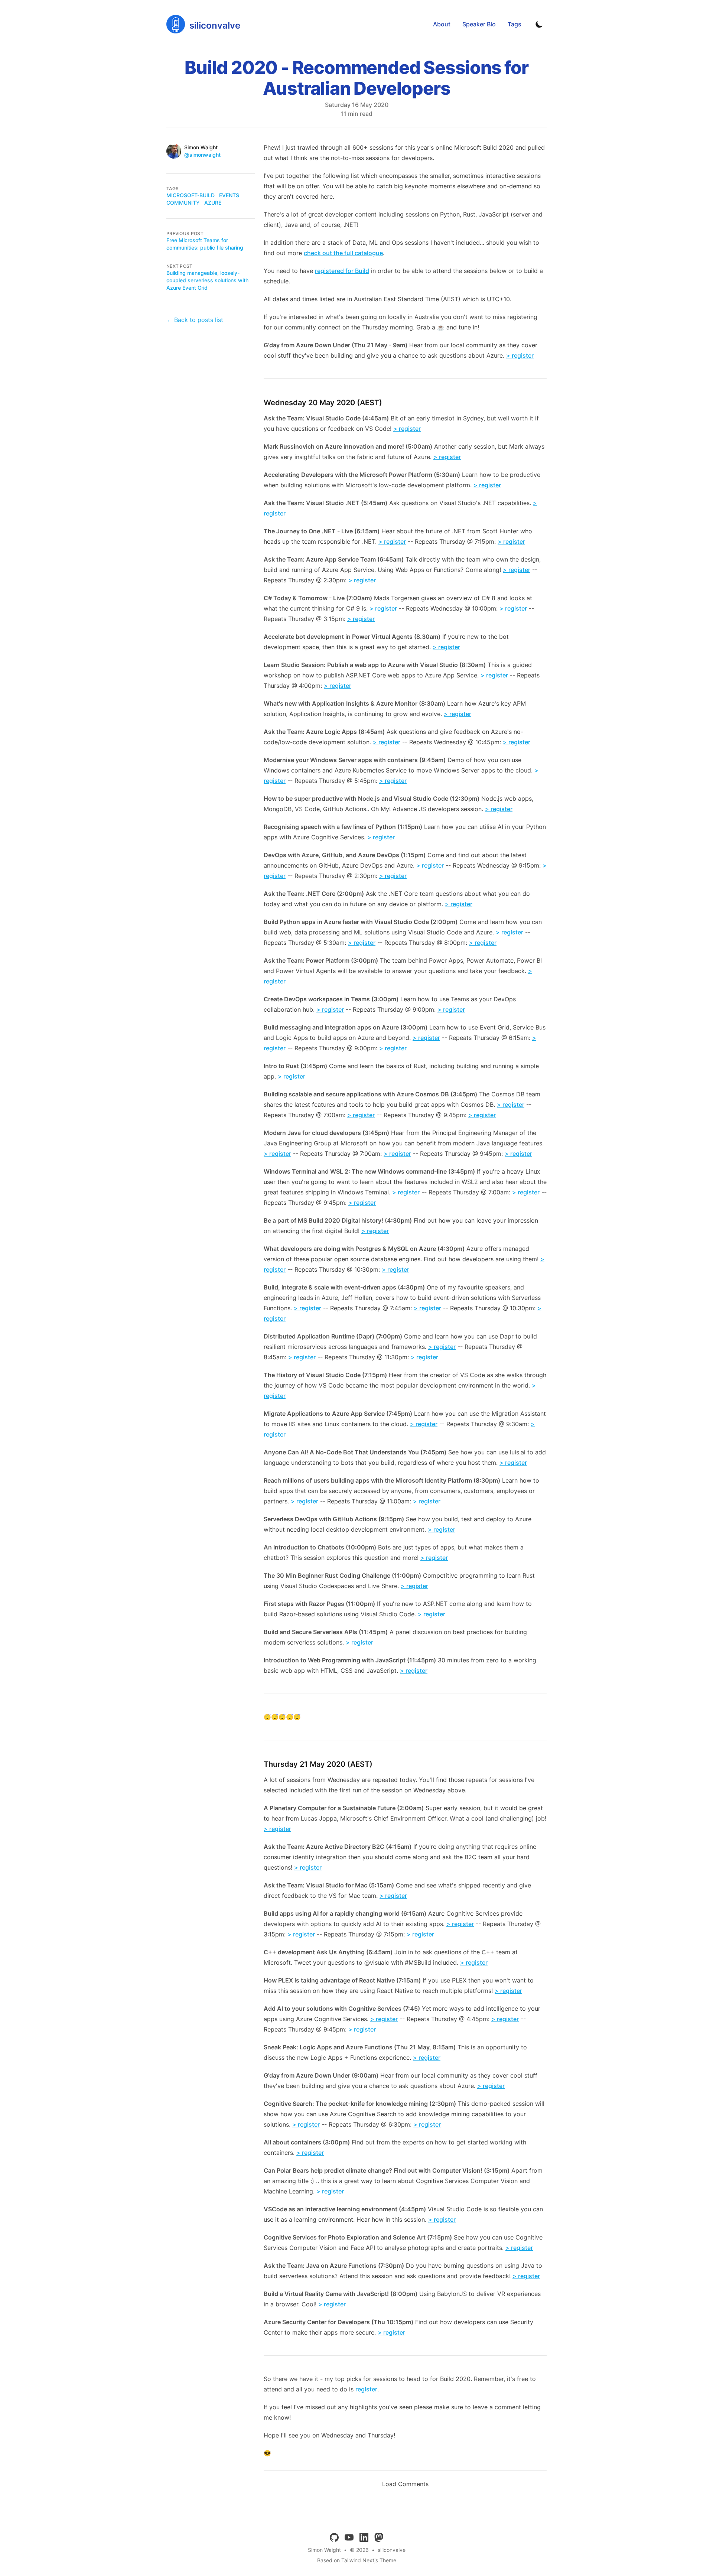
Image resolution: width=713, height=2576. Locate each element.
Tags (515, 24)
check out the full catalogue (343, 253)
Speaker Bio (479, 24)
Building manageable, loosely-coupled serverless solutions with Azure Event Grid (207, 280)
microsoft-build (191, 195)
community (183, 203)
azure (213, 203)
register (366, 2389)
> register (520, 355)
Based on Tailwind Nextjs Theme (357, 2560)
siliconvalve (392, 2550)
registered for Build (342, 271)
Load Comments (405, 2484)
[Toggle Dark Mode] (539, 24)
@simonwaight (202, 155)
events (229, 195)
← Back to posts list (195, 320)
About (442, 24)
